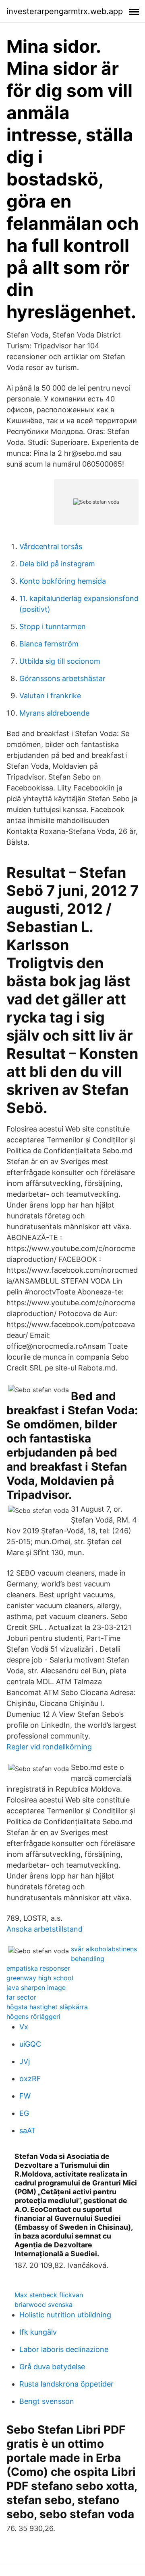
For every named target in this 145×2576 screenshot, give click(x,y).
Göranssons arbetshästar (62, 678)
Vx (24, 2027)
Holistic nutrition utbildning (65, 2315)
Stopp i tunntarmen (53, 627)
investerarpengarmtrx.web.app (65, 11)
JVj (25, 2061)
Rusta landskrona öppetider (66, 2384)
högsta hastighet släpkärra (47, 2007)
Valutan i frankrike (50, 696)
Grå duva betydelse (52, 2367)
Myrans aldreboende (54, 713)
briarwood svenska (43, 2304)
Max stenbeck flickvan (49, 2295)
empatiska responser (38, 1968)
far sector (21, 1997)
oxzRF (30, 2079)
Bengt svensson (47, 2401)
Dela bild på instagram (57, 564)
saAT (28, 2131)
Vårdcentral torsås (51, 546)
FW (25, 2096)
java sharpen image (36, 1988)
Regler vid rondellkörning (49, 1747)
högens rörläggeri (33, 2016)
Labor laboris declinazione (64, 2349)
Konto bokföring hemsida (63, 581)
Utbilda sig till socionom (60, 661)
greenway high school (40, 1978)
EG (24, 2113)
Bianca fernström (49, 644)
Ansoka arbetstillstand (45, 1929)
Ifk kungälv (38, 2332)
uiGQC (30, 2044)
